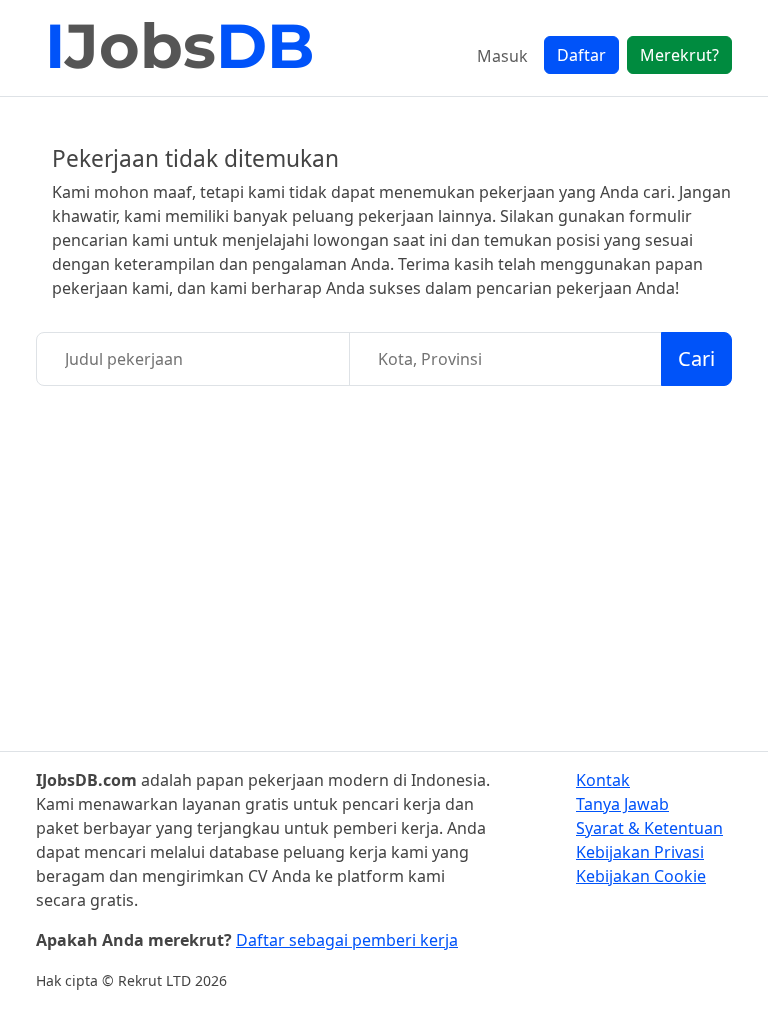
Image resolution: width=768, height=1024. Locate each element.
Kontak (603, 780)
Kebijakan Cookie (641, 876)
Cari (696, 358)
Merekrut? (679, 55)
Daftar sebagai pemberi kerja (347, 940)
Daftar (581, 55)
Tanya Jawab (622, 804)
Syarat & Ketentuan (649, 828)
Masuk (502, 56)
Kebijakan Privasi (640, 852)
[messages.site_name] (181, 48)
